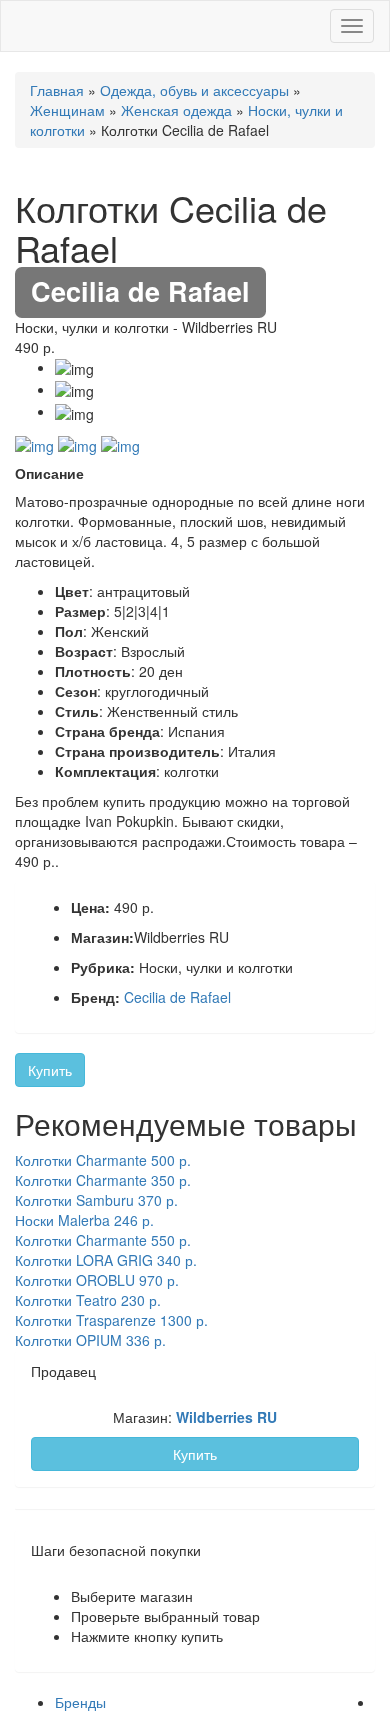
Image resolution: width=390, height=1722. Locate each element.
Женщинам (67, 110)
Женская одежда (176, 110)
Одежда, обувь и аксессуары (194, 90)
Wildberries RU (226, 1417)
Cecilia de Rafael (177, 997)
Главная (57, 90)
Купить (50, 1070)
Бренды (80, 1702)
